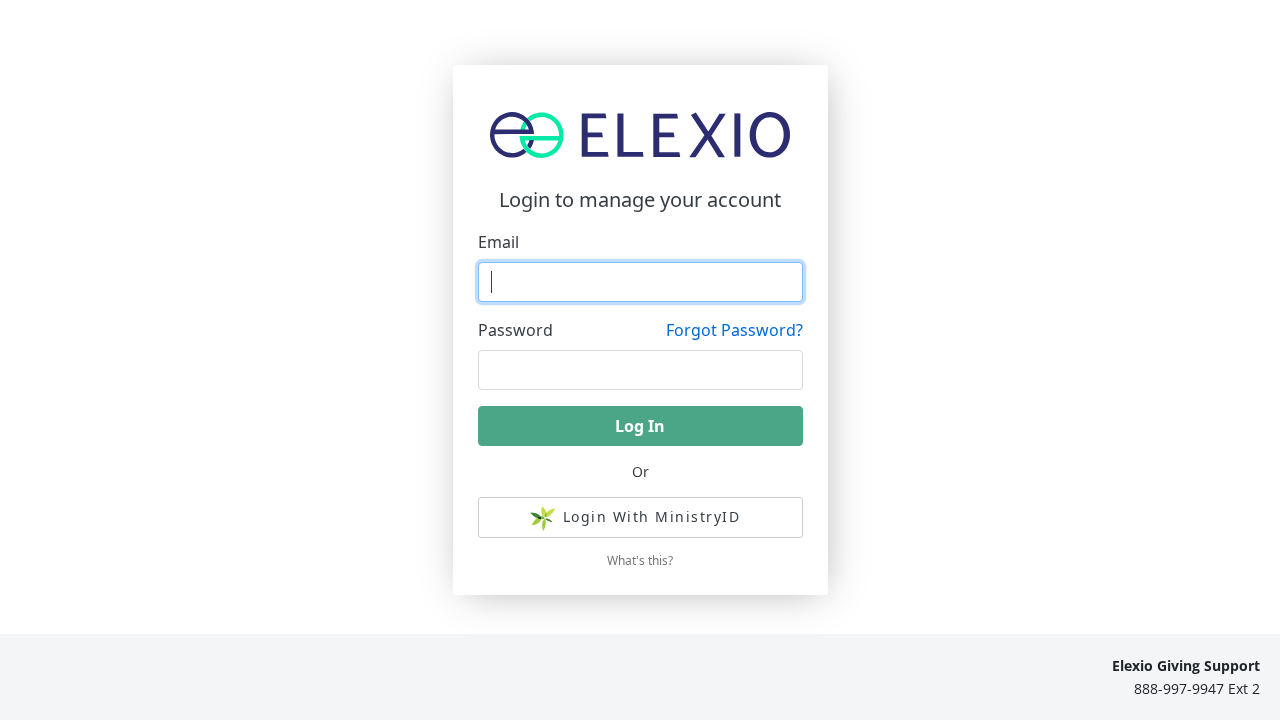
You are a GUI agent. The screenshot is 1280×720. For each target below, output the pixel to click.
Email (498, 242)
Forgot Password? (734, 330)
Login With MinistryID (652, 516)
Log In (640, 426)
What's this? (640, 560)
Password (515, 330)
